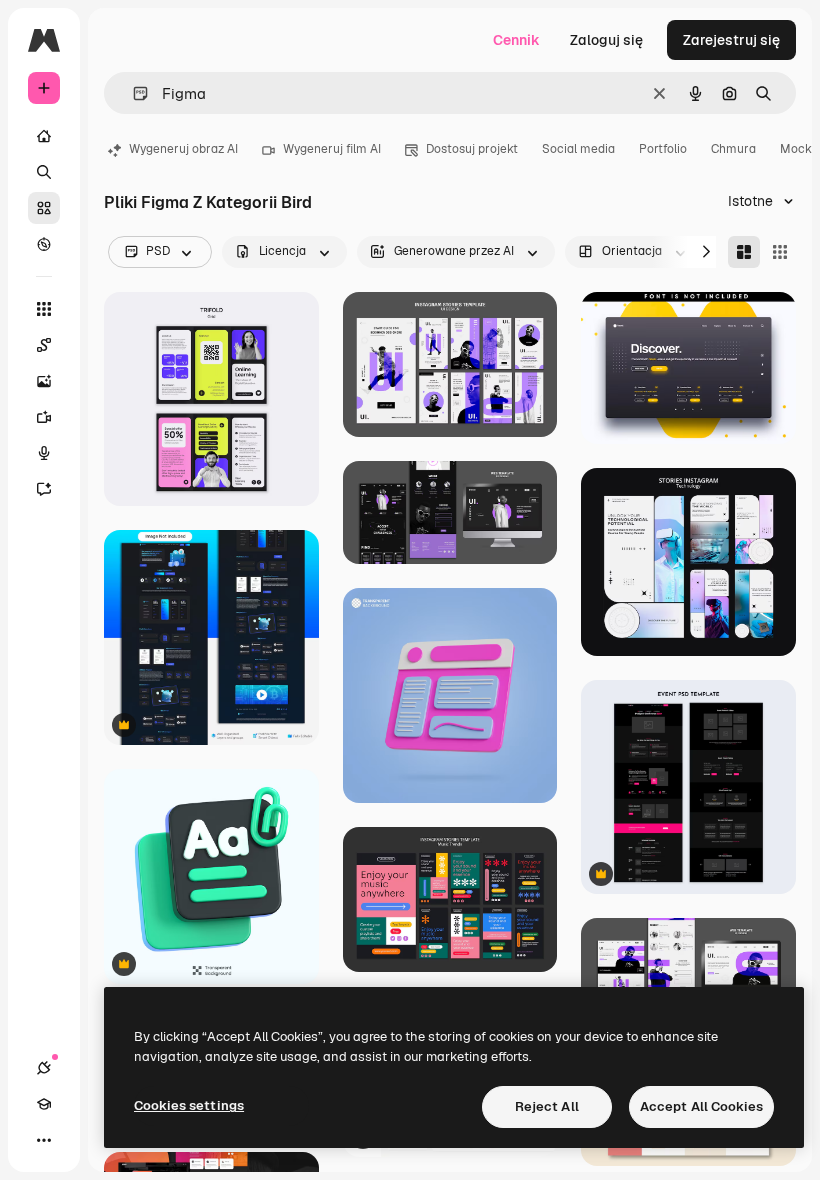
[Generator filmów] (44, 417)
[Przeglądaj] (44, 244)
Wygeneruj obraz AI (183, 149)
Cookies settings (189, 1105)
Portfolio (663, 149)
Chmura (733, 149)
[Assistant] (44, 489)
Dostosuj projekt (472, 149)
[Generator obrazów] (44, 381)
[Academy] (44, 1104)
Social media (578, 149)
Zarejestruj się (731, 40)
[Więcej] (44, 1140)
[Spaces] (44, 345)
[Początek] (44, 136)
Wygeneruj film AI (332, 149)
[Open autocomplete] (132, 93)
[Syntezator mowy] (44, 453)
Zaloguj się (606, 40)
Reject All (547, 1106)
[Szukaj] (44, 172)
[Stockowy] (44, 208)
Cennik (516, 40)
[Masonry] (744, 252)
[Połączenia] (44, 1068)
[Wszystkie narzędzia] (44, 309)
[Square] (780, 252)
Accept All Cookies (701, 1106)
